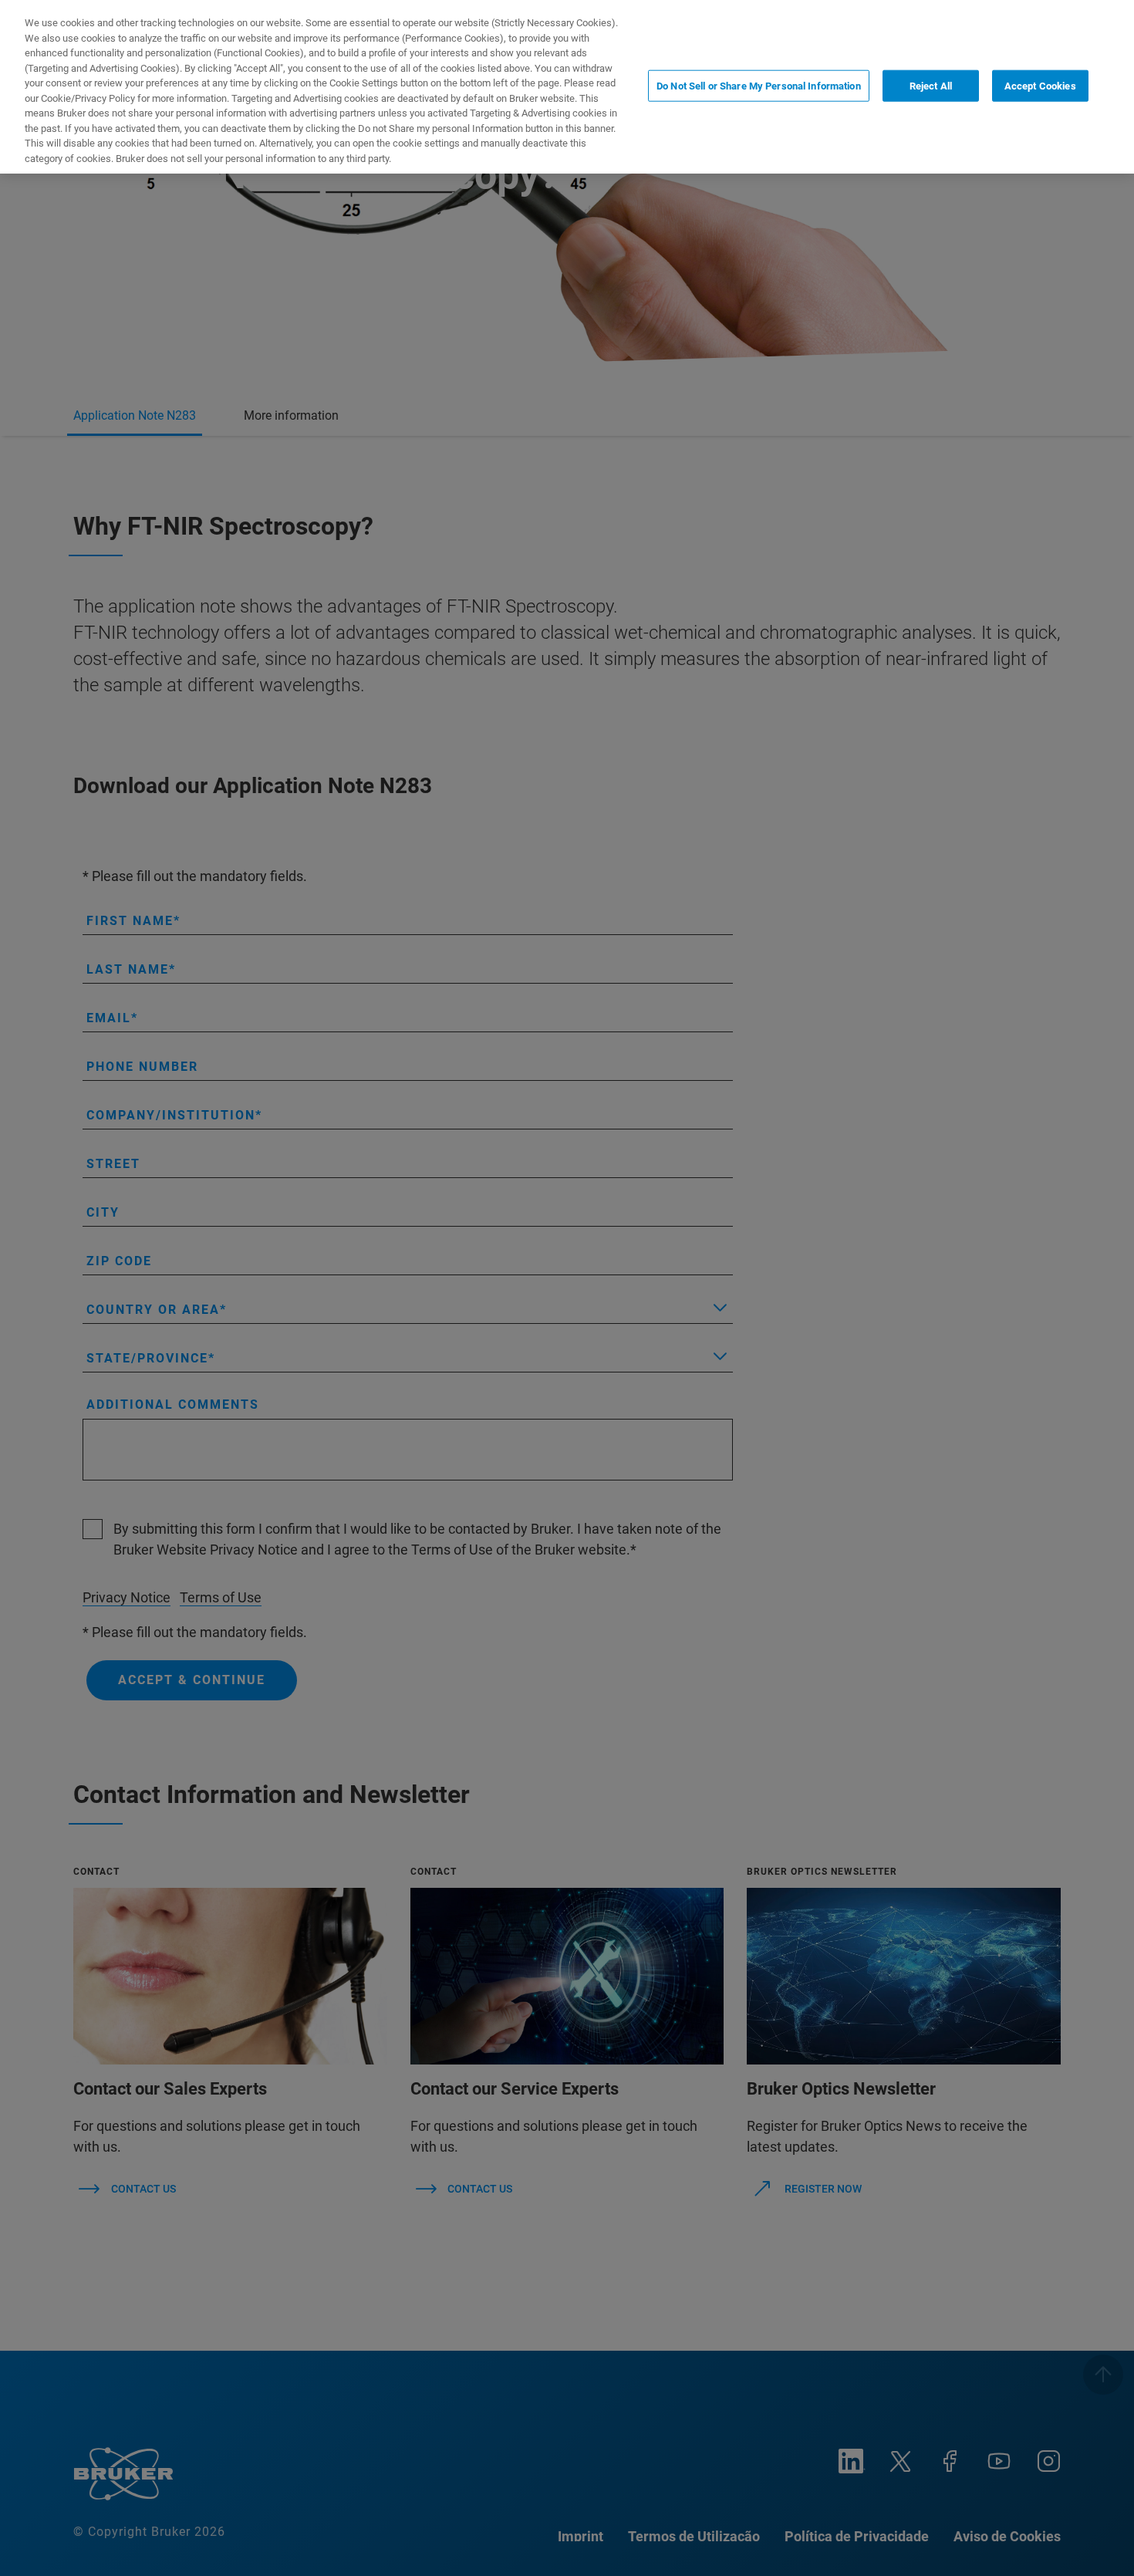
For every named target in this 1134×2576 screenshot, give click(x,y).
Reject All (931, 85)
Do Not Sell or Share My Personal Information (759, 85)
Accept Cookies (1040, 85)
